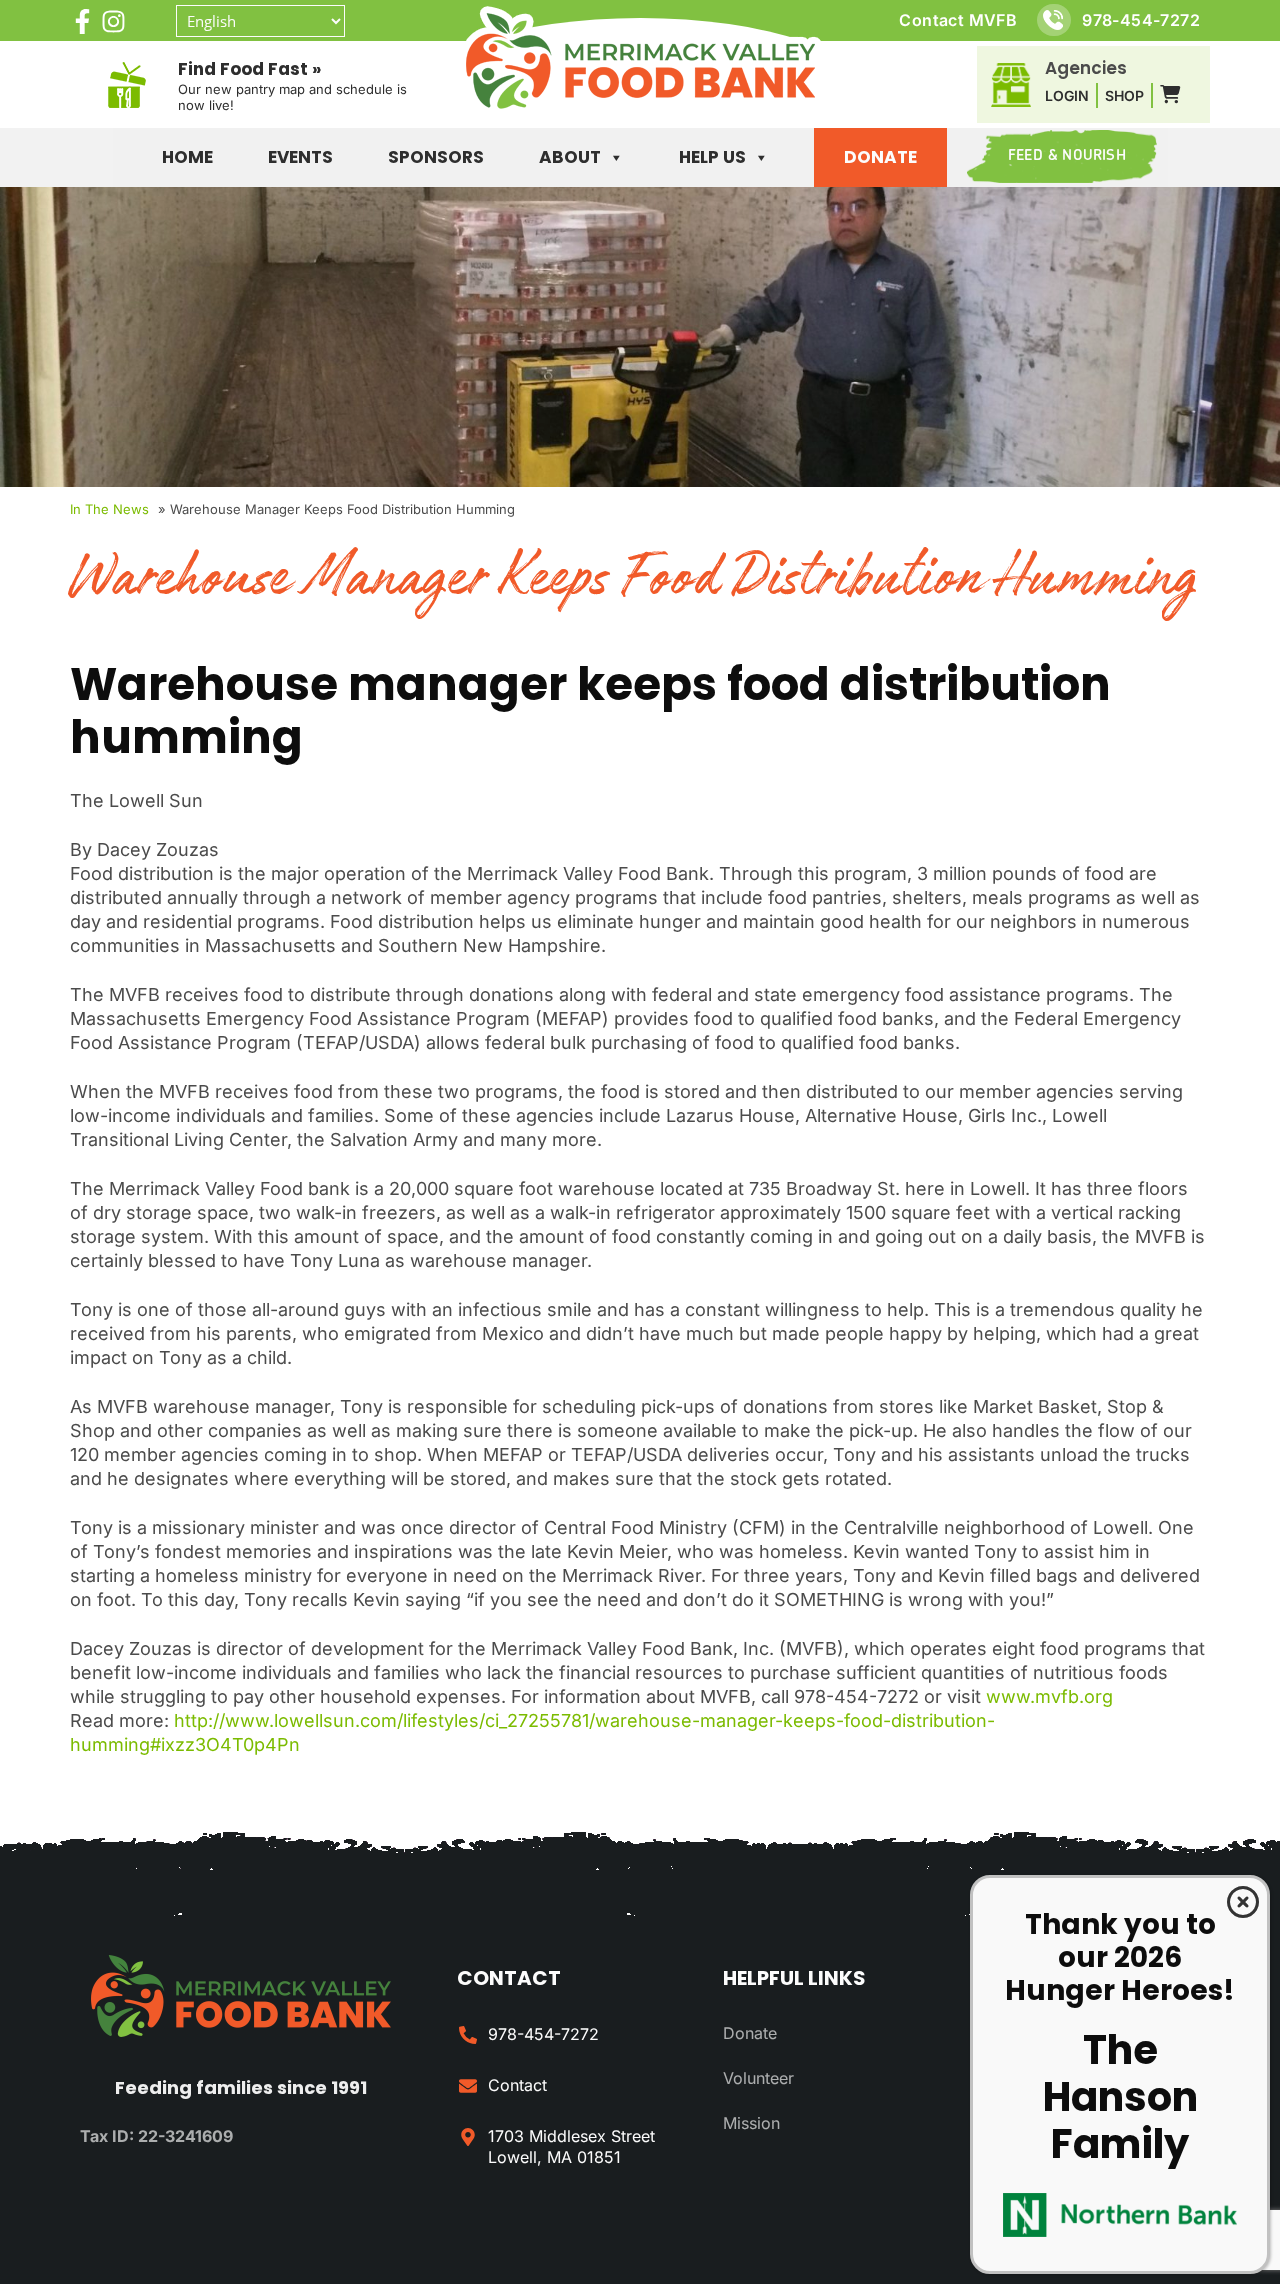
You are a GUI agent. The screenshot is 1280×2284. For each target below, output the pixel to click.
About (570, 157)
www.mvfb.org (1049, 1696)
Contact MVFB (958, 20)
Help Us (712, 157)
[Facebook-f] (82, 21)
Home (187, 157)
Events (300, 157)
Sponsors (436, 157)
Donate (880, 157)
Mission (751, 2123)
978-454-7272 (1141, 20)
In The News (109, 509)
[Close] (1243, 1902)
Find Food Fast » (249, 69)
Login (1067, 95)
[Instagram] (113, 21)
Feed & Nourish (1067, 156)
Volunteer (758, 2078)
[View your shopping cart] (1170, 95)
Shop (1124, 95)
